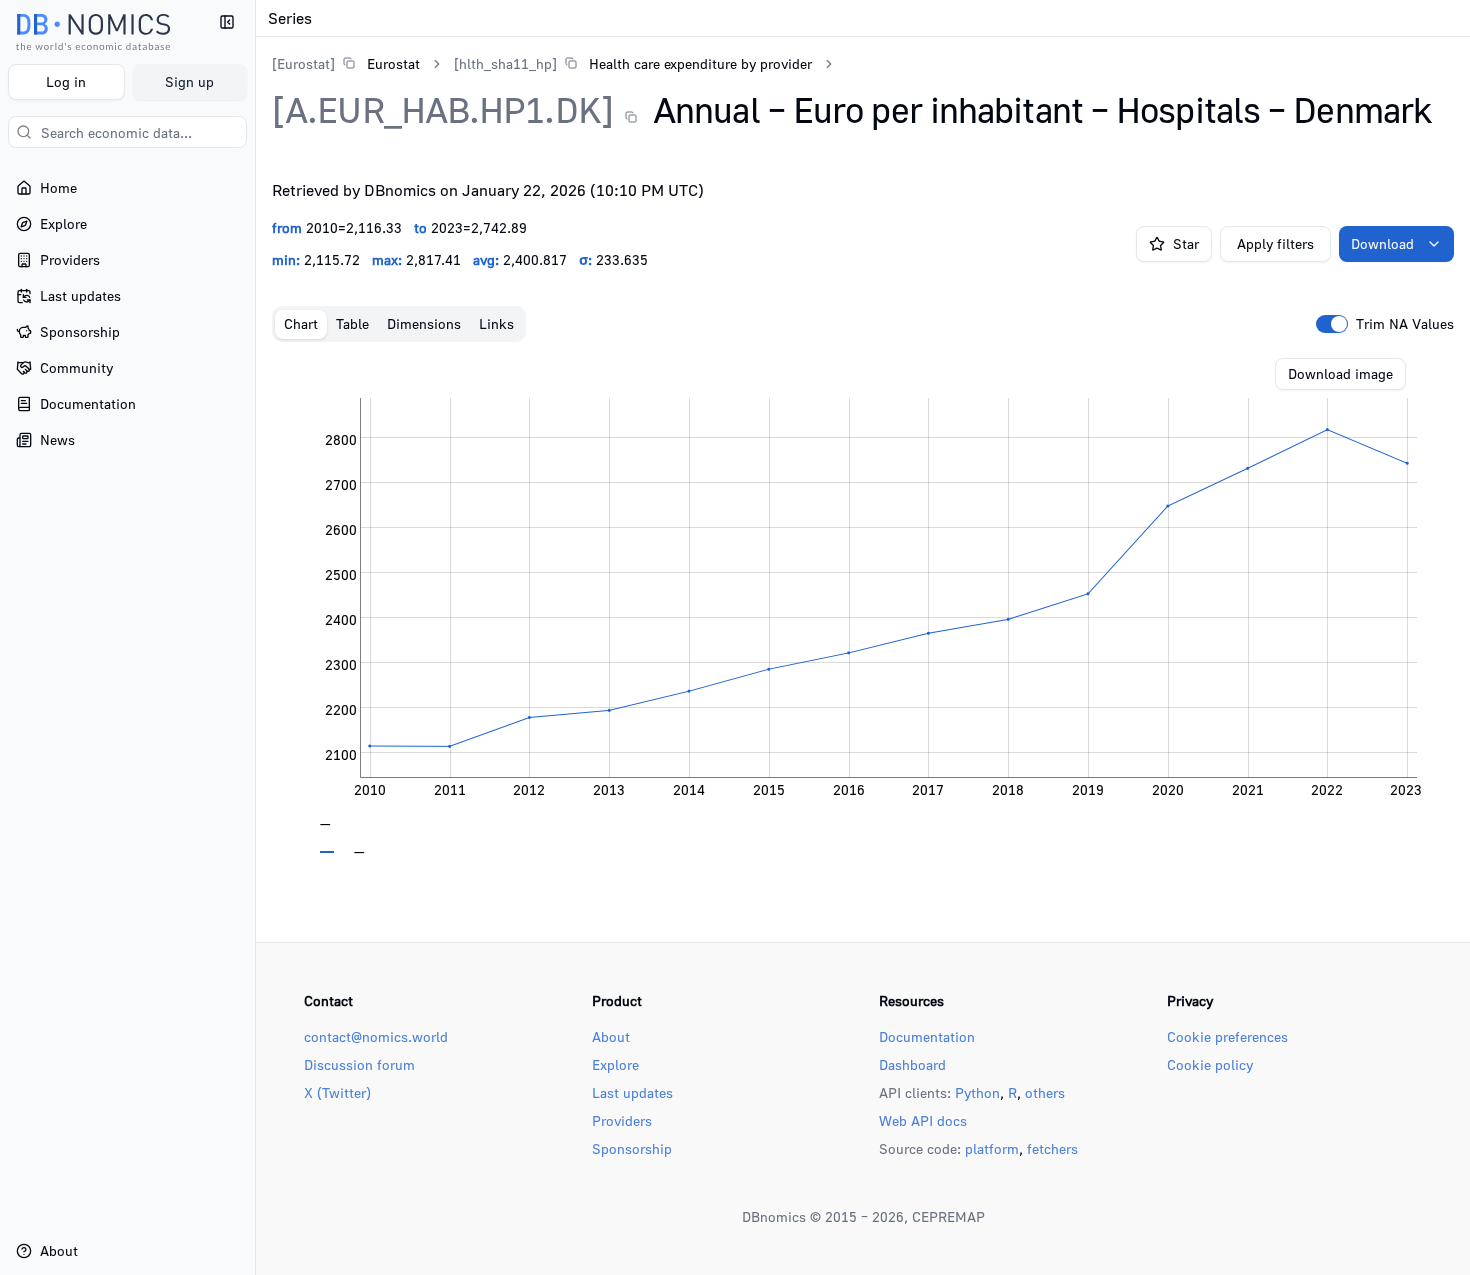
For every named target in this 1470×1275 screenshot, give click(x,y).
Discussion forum (359, 1064)
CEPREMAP (948, 1216)
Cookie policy (1210, 1064)
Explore (615, 1064)
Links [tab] (496, 323)
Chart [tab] (301, 323)
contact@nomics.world (376, 1036)
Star (1186, 243)
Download (1382, 243)
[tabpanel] (863, 606)
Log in (66, 81)
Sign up (189, 81)
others (1045, 1092)
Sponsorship (632, 1148)
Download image (1340, 373)
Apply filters (1275, 243)
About (611, 1036)
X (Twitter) (337, 1092)
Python (977, 1092)
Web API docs (923, 1120)
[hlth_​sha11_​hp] (505, 63)
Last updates (632, 1092)
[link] (346, 63)
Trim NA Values (1405, 324)
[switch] (1332, 324)
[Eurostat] (303, 63)
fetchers (1052, 1148)
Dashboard (912, 1064)
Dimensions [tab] (424, 323)
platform (992, 1148)
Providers (622, 1120)
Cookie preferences (1227, 1036)
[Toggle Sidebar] (255, 637)
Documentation (927, 1036)
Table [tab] (352, 323)
